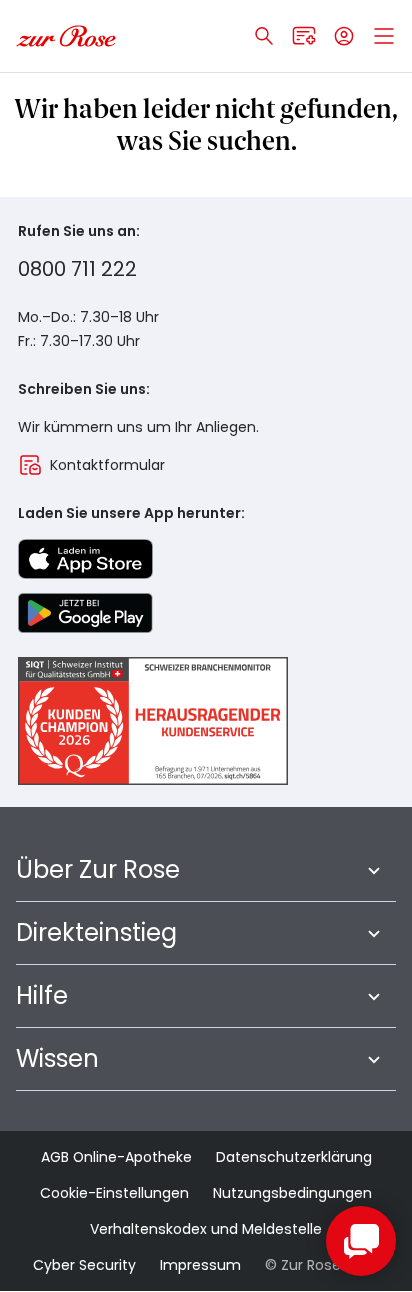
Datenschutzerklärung (294, 1157)
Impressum (200, 1265)
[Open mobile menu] (384, 36)
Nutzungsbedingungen (292, 1193)
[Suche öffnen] (264, 36)
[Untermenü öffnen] (374, 870)
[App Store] (85, 559)
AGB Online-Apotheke (116, 1157)
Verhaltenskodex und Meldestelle (206, 1229)
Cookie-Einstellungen (114, 1193)
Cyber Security (84, 1265)
